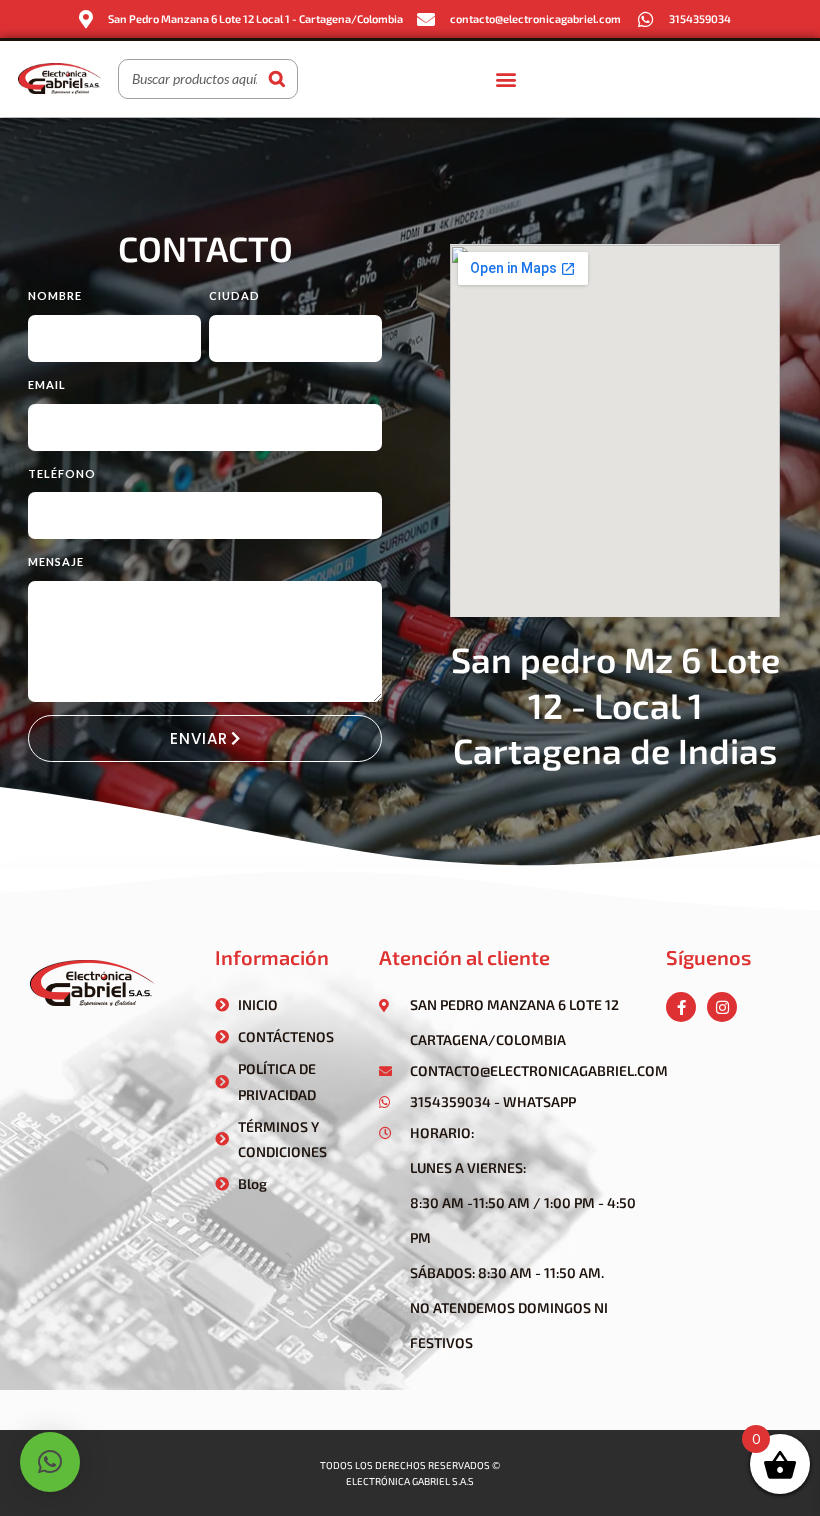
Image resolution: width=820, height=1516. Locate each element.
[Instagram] (722, 1007)
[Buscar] (277, 79)
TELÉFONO (62, 473)
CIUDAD (234, 295)
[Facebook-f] (681, 1007)
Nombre (55, 295)
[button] (505, 78)
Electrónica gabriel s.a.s (410, 1481)
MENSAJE (56, 561)
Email (47, 384)
